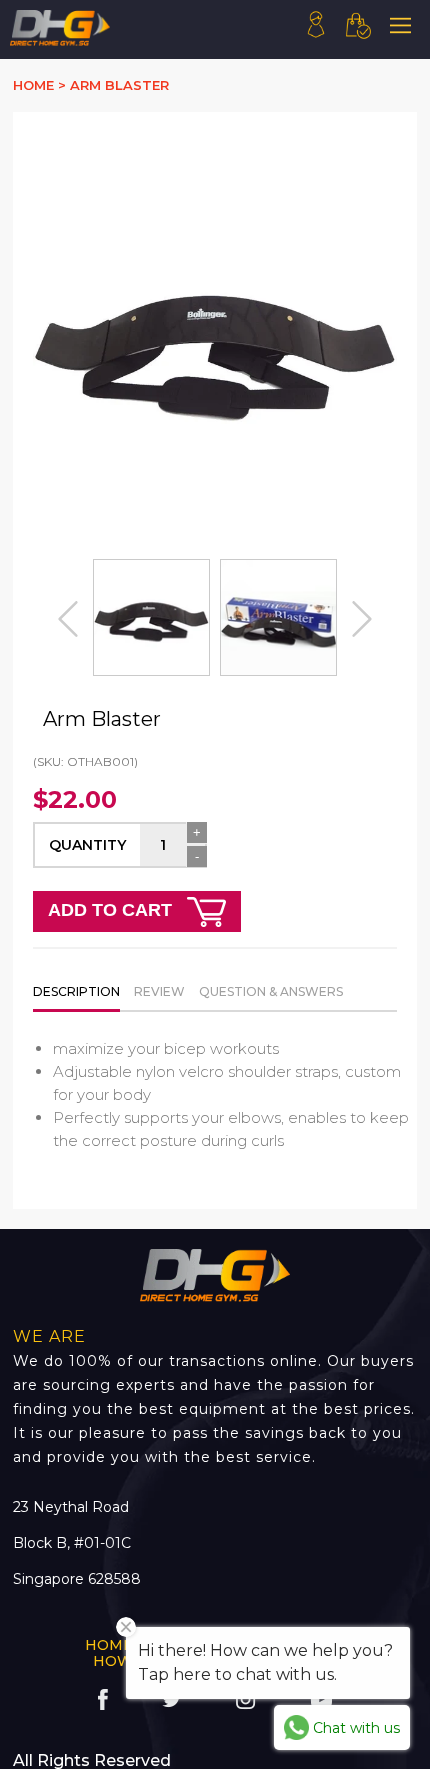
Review (159, 991)
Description (76, 991)
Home (109, 1645)
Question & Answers (271, 991)
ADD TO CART (112, 910)
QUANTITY (87, 845)
